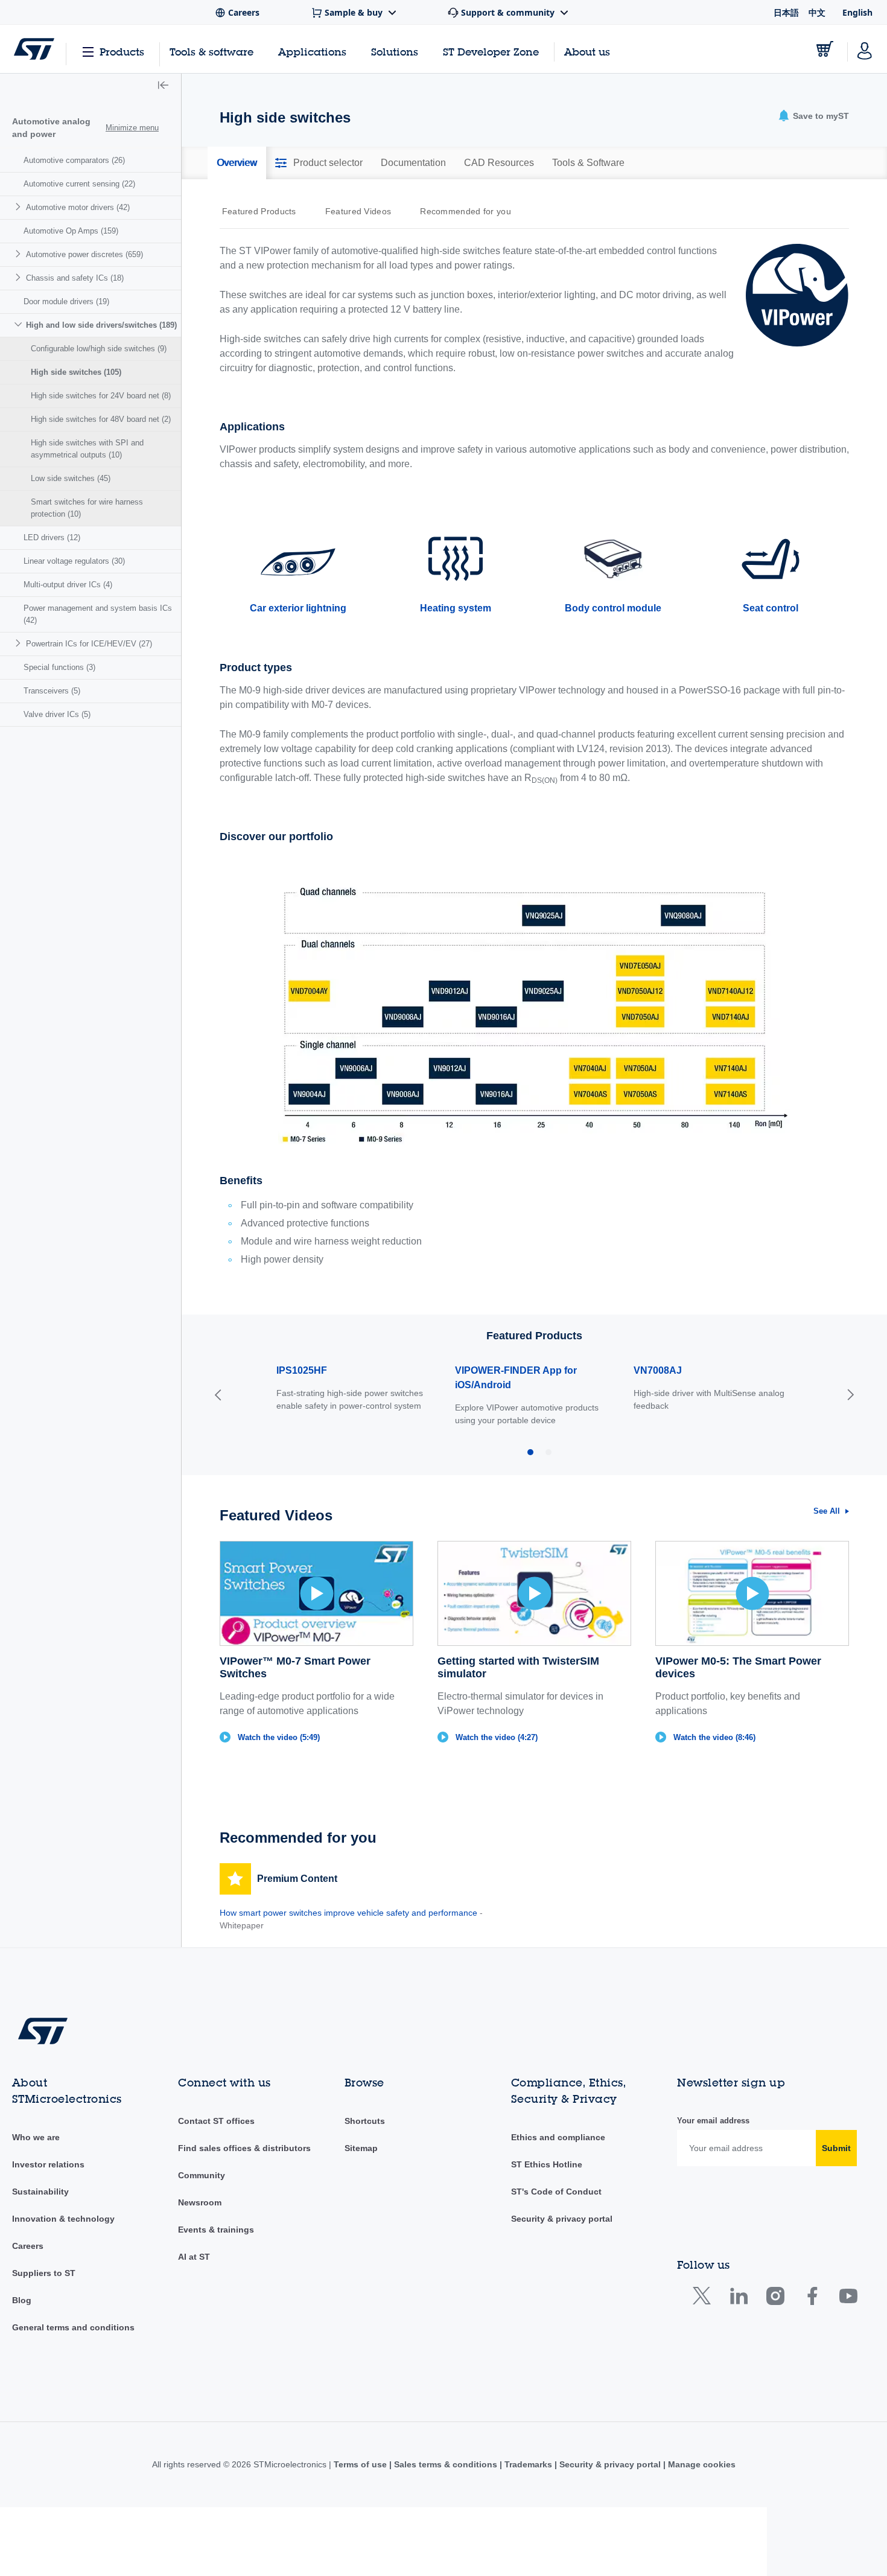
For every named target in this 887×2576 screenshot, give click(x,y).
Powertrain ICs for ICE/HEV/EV (89, 644)
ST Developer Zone (491, 52)
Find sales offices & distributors (244, 2148)
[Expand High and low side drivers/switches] (20, 324)
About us (587, 52)
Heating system (456, 608)
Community (202, 2175)
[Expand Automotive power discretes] (20, 254)
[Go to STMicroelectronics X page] (704, 2299)
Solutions (395, 52)
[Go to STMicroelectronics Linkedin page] (738, 2299)
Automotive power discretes (84, 254)
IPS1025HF (302, 1370)
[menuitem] (91, 161)
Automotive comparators (74, 160)
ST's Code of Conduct (556, 2192)
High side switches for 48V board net (101, 419)
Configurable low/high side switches (99, 349)
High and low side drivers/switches (101, 325)
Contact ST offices (216, 2121)
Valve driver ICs (57, 714)
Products (122, 52)
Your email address (713, 2121)
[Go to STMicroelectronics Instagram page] (775, 2299)
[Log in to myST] (865, 49)
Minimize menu (132, 128)
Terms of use (361, 2464)
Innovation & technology (63, 2219)
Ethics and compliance (558, 2137)
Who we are (36, 2137)
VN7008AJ (658, 1370)
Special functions (59, 667)
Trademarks (528, 2464)
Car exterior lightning (298, 608)
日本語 (786, 12)
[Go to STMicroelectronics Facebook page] (812, 2299)
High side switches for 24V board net (101, 396)
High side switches (76, 372)
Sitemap (361, 2148)
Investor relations (48, 2164)
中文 (817, 12)
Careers (28, 2246)
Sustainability (40, 2192)
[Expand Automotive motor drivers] (20, 207)
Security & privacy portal (562, 2219)
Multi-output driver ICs (68, 585)
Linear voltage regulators (74, 561)
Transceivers (52, 691)
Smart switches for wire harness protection (87, 508)
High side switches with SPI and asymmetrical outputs (87, 449)
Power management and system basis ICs (98, 614)
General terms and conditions (73, 2327)
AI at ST (194, 2257)
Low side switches (71, 478)
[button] (163, 86)
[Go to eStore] (825, 49)
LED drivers (52, 537)
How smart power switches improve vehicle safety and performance (348, 1913)
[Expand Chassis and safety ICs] (20, 277)
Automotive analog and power (51, 128)
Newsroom (200, 2202)
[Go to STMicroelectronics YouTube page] (848, 2299)
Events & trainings (216, 2230)
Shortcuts (365, 2121)
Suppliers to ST (44, 2273)
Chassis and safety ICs (75, 278)
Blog (22, 2300)
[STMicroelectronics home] (34, 49)
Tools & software (211, 52)
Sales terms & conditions (446, 2464)
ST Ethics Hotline (547, 2164)
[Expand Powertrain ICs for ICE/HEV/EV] (20, 643)
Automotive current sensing (79, 184)
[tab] (237, 163)
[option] (265, 211)
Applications (312, 52)
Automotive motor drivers (78, 207)
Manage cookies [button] (701, 2464)
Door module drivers (66, 301)
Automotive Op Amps (71, 231)
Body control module (613, 608)
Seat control (771, 608)
